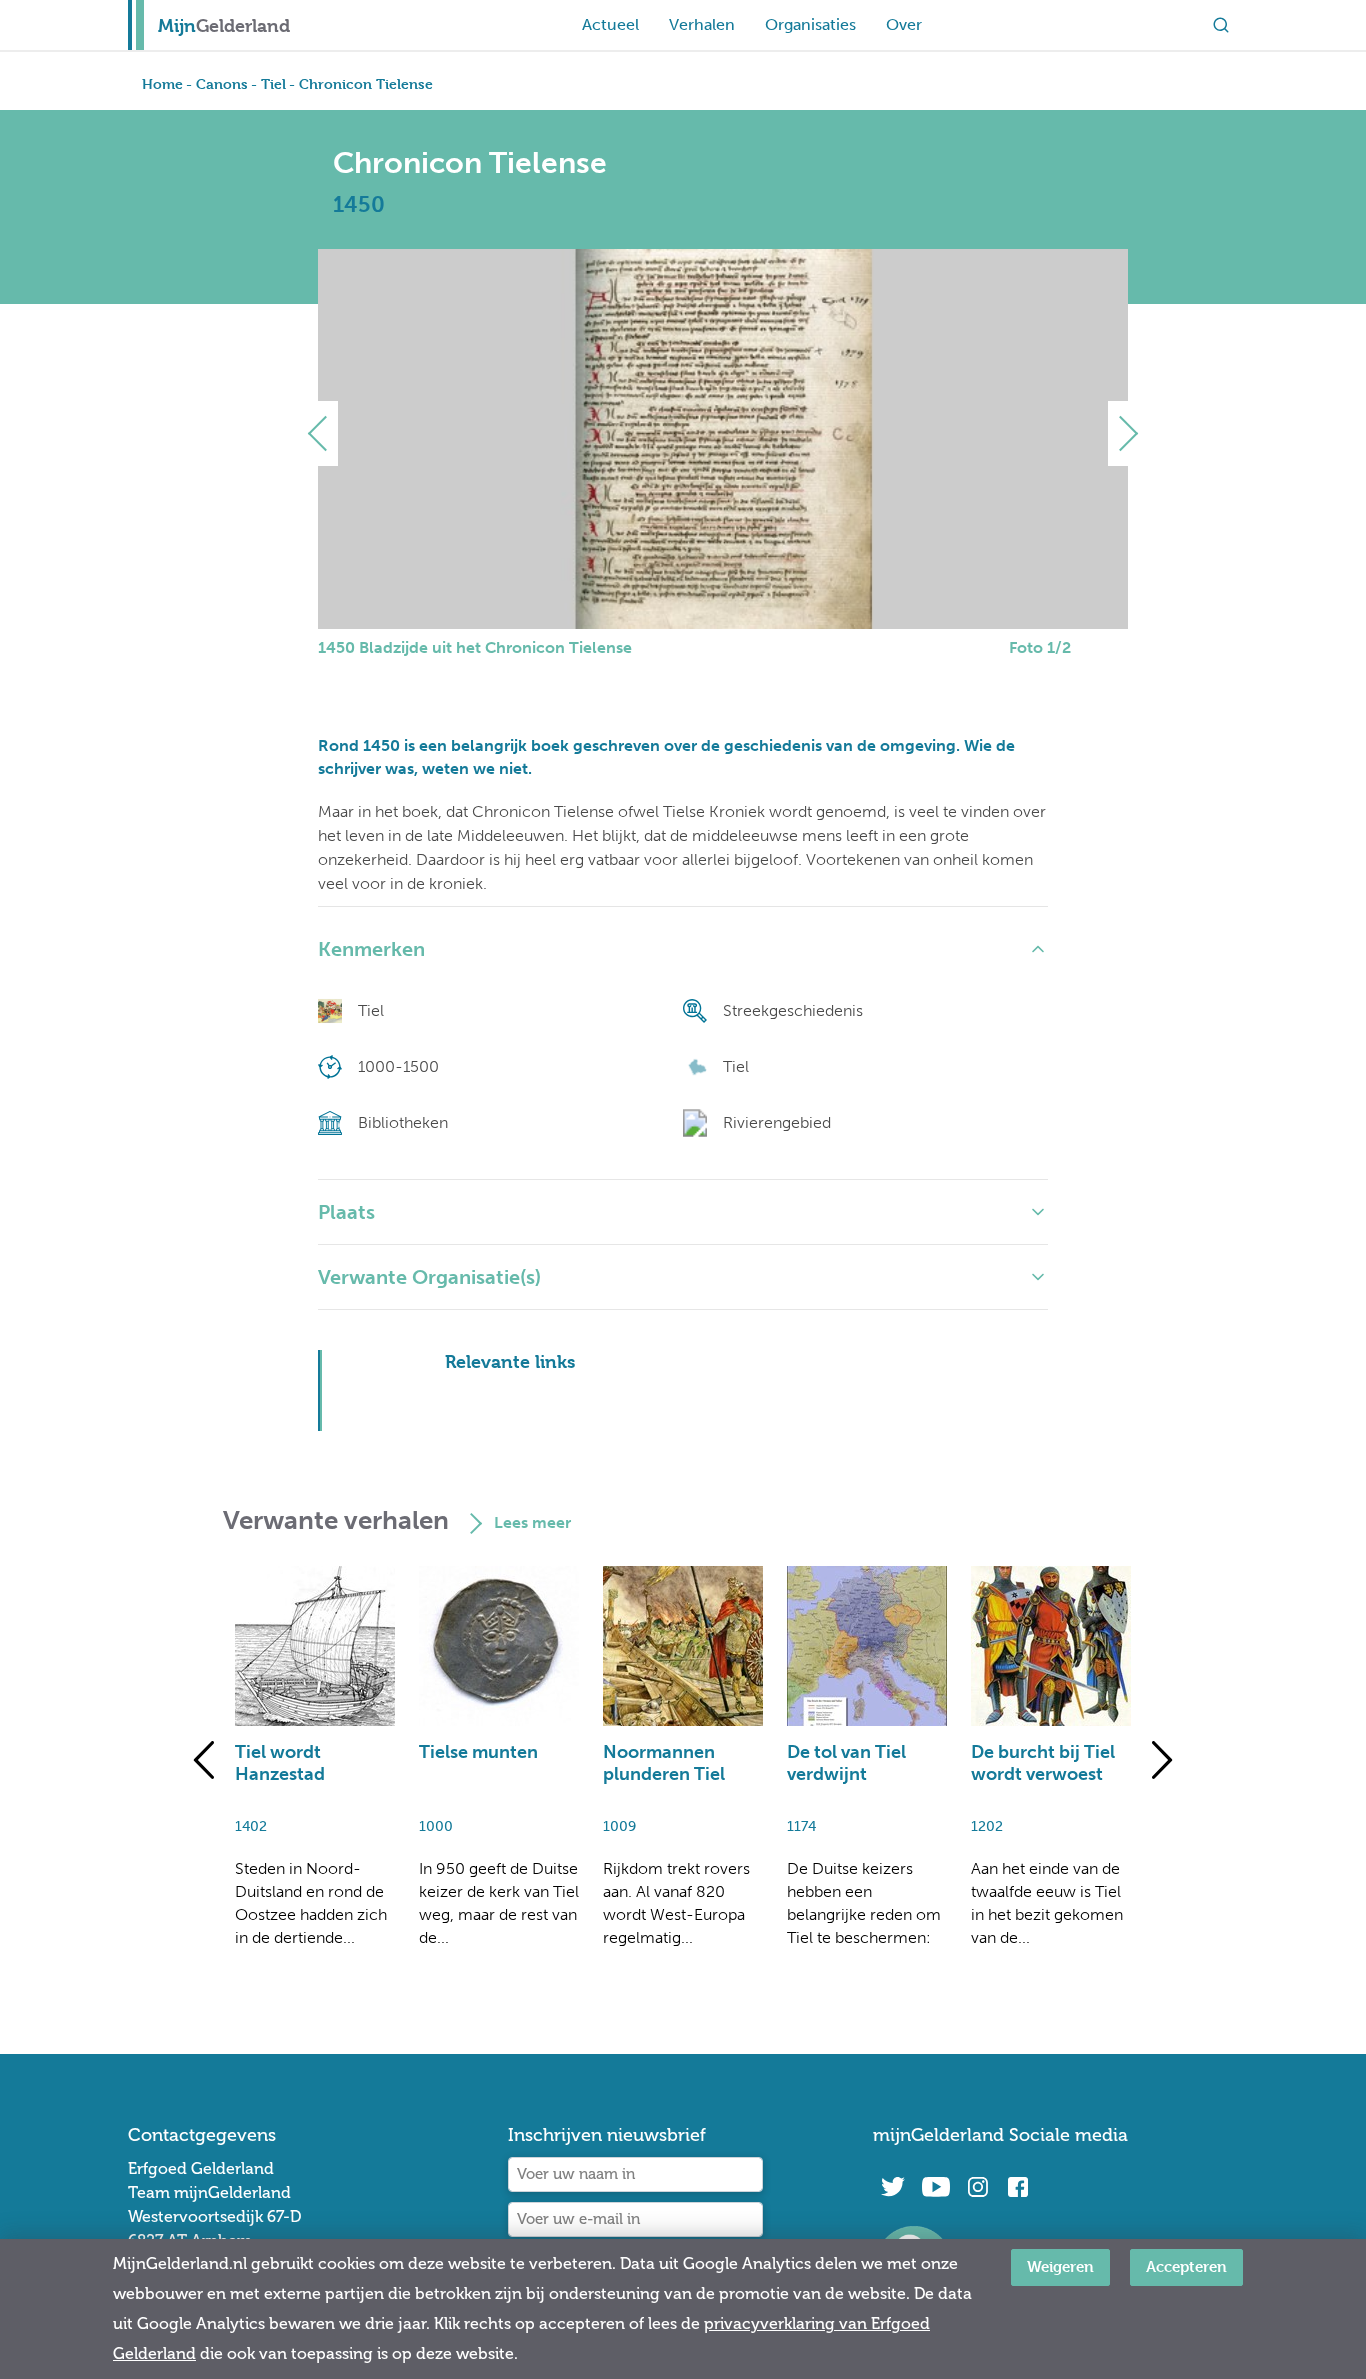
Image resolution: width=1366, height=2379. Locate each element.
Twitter (893, 2187)
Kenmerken (371, 949)
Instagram (978, 2187)
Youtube (935, 2187)
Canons (222, 83)
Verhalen (702, 24)
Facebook (1018, 2187)
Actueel (610, 24)
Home (162, 83)
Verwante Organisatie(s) (429, 1277)
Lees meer (532, 1522)
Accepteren (1186, 2266)
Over (904, 24)
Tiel (273, 83)
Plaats (346, 1212)
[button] (325, 433)
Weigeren (1060, 2266)
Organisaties (810, 24)
